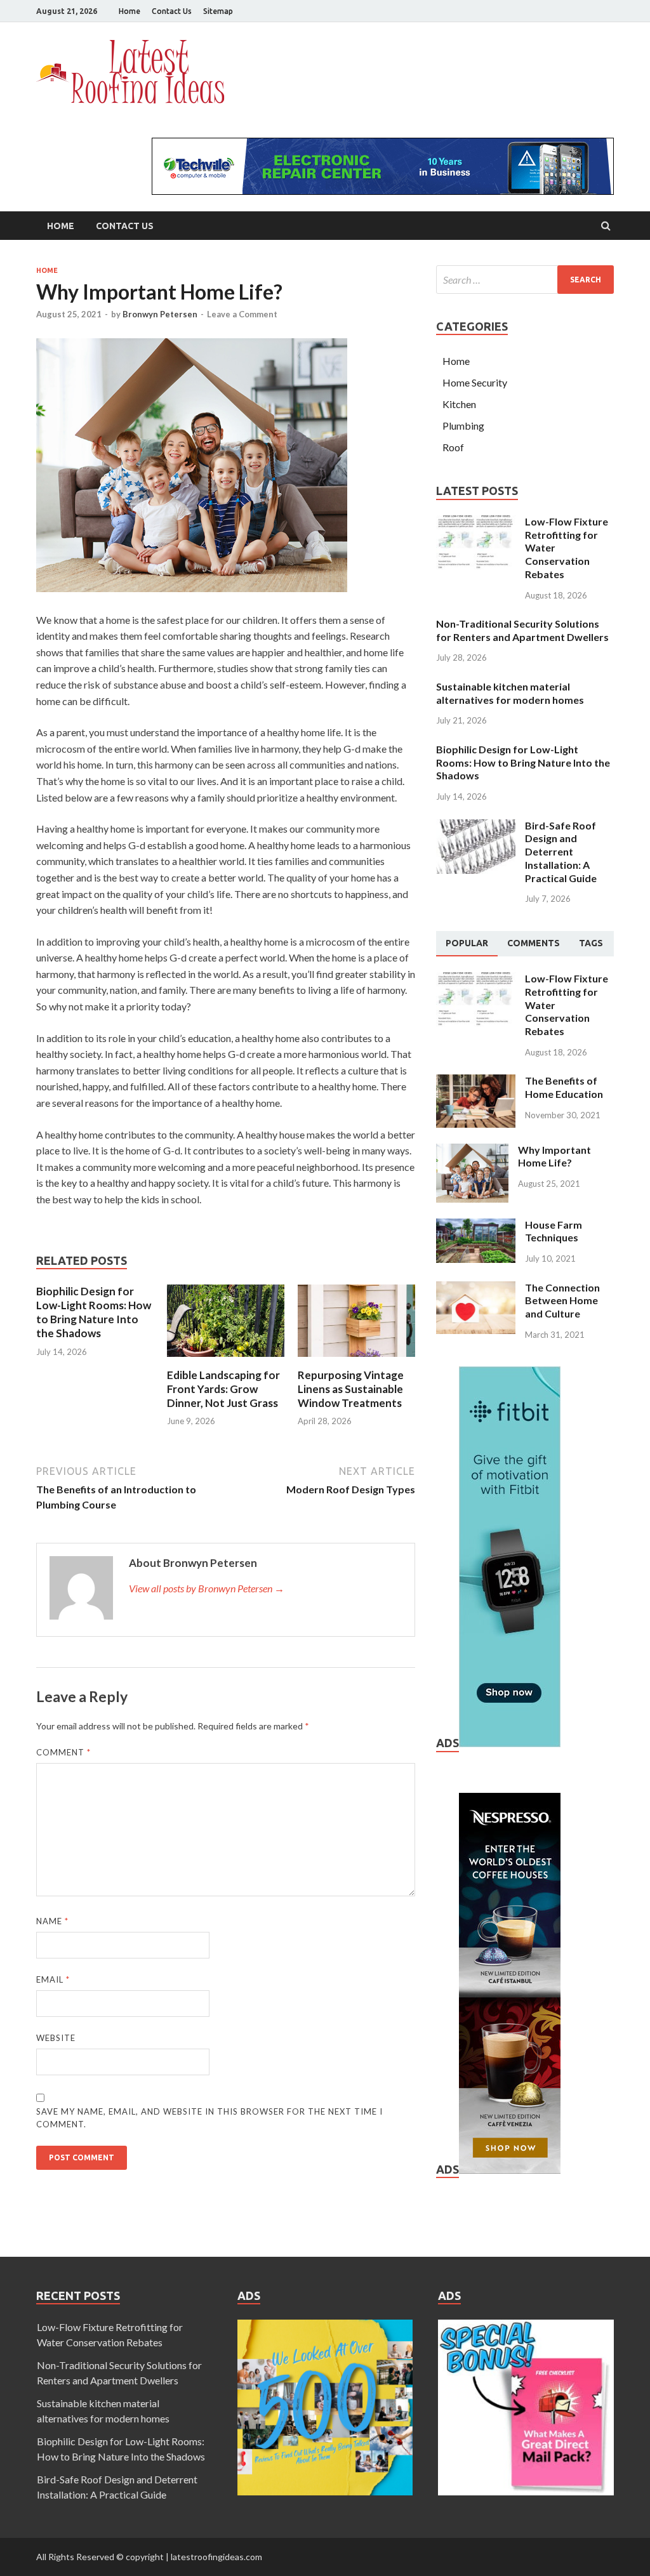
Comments (534, 943)
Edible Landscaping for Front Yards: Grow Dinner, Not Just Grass (223, 1389)
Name (52, 1921)
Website (56, 2038)
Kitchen (459, 404)
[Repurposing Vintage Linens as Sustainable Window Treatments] (356, 1360)
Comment (63, 1752)
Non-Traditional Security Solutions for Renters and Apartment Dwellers (522, 630)
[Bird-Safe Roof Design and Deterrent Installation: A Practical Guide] (476, 827)
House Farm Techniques (554, 1231)
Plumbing (463, 426)
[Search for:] (525, 280)
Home (129, 11)
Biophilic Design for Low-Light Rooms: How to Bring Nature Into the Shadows (94, 1312)
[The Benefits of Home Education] (476, 1082)
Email (53, 1979)
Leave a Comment (242, 314)
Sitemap (218, 11)
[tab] (467, 944)
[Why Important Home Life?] (472, 1151)
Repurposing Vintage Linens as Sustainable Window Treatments (351, 1389)
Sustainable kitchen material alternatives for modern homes (510, 693)
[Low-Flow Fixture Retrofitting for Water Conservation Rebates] (476, 523)
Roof (453, 447)
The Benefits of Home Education (564, 1087)
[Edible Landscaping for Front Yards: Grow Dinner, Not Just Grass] (226, 1360)
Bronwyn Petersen (160, 314)
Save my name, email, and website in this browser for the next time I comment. (209, 2118)
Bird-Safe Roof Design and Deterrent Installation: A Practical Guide (561, 852)
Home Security (475, 382)
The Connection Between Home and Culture (562, 1301)
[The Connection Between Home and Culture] (476, 1289)
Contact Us (172, 11)
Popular (467, 943)
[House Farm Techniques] (476, 1226)
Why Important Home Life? (554, 1156)
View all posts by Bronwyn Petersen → (207, 1588)
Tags (591, 943)
